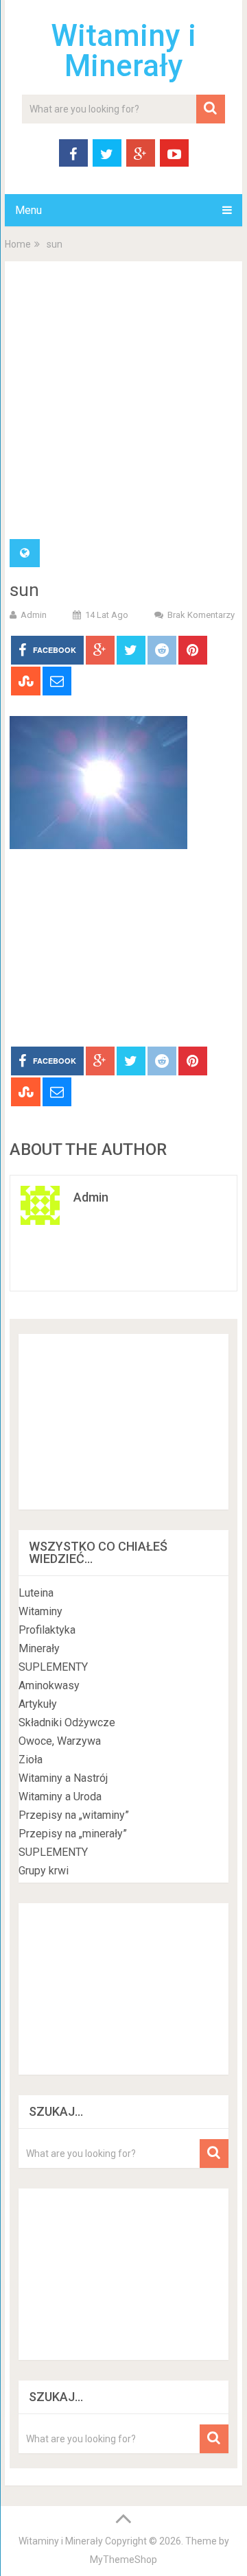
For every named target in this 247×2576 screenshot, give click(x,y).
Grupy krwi (44, 1871)
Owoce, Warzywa (60, 1741)
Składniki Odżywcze (67, 1722)
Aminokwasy (49, 1685)
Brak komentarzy (201, 615)
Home (18, 244)
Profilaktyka (47, 1630)
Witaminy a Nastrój (63, 1778)
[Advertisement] (123, 409)
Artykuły (38, 1704)
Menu (28, 210)
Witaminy (40, 1611)
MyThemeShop (123, 2560)
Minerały (39, 1648)
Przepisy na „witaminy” (74, 1815)
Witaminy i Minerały (123, 51)
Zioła (31, 1760)
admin (34, 615)
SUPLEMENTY (53, 1667)
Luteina (36, 1593)
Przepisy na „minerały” (73, 1834)
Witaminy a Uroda (60, 1797)
